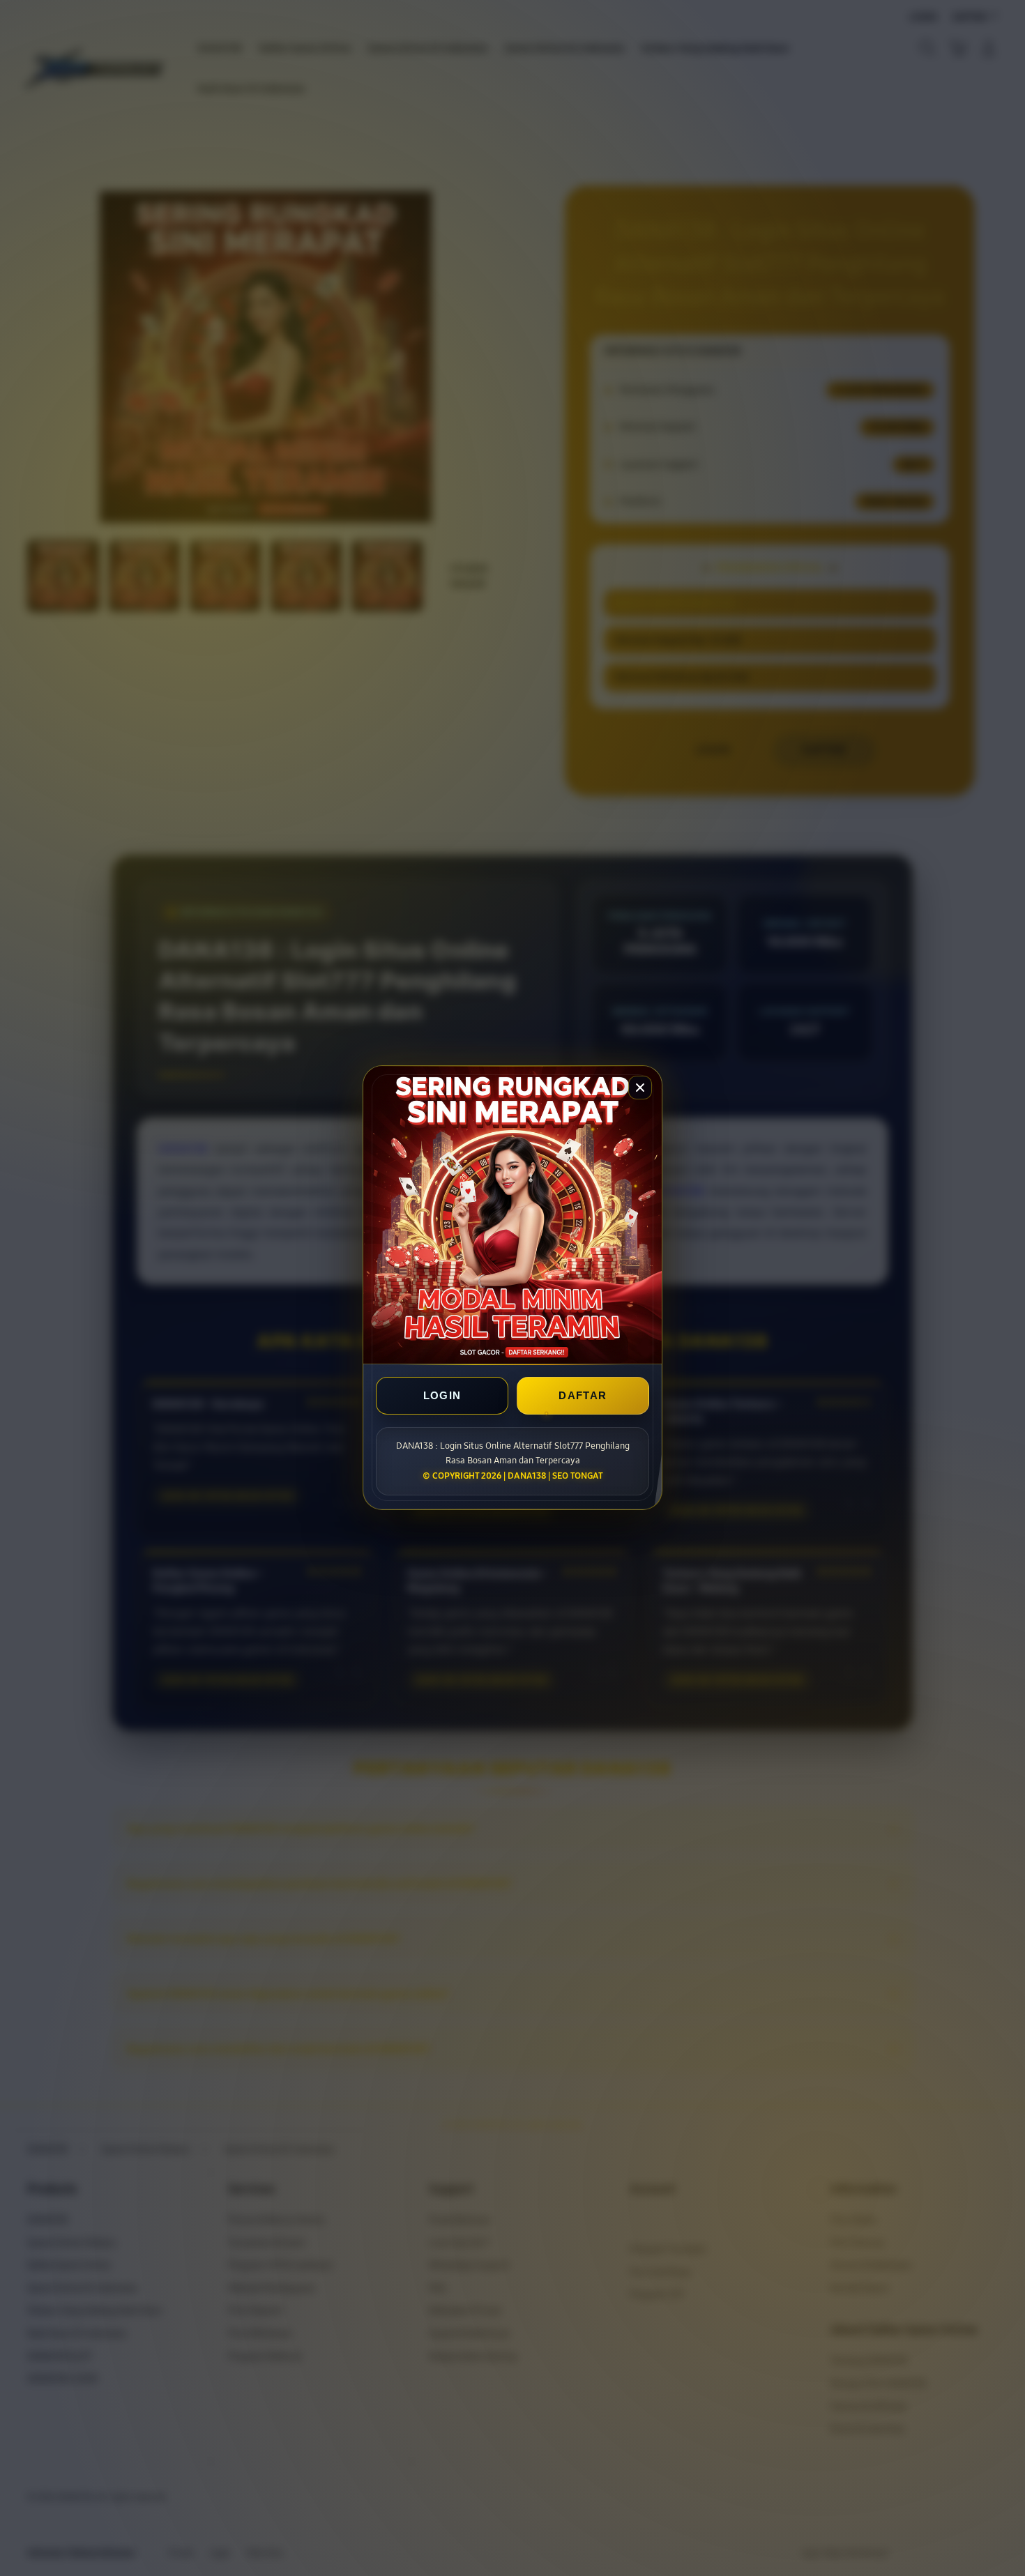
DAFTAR (583, 1396)
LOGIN (442, 1396)
